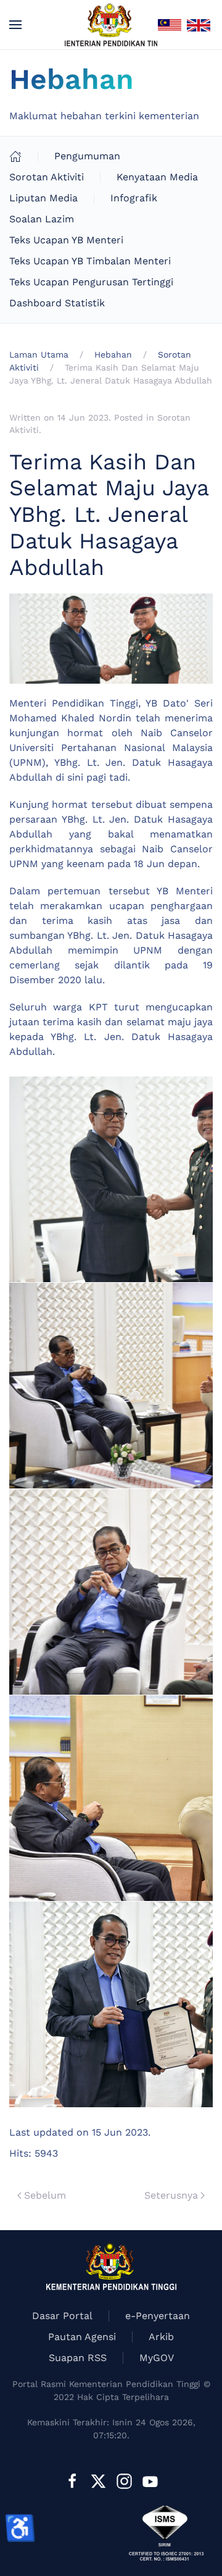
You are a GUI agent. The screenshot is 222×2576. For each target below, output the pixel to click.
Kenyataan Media (157, 177)
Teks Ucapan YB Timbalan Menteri (90, 261)
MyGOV (157, 2358)
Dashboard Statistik (57, 303)
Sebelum (45, 2195)
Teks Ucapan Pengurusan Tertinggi (91, 282)
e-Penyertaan (158, 2316)
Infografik (134, 198)
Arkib (161, 2337)
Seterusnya (171, 2195)
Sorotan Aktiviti (47, 177)
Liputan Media (43, 198)
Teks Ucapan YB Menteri (66, 240)
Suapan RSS (78, 2358)
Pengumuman (87, 156)
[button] (15, 25)
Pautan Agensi (82, 2337)
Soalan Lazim (42, 219)
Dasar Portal (62, 2316)
